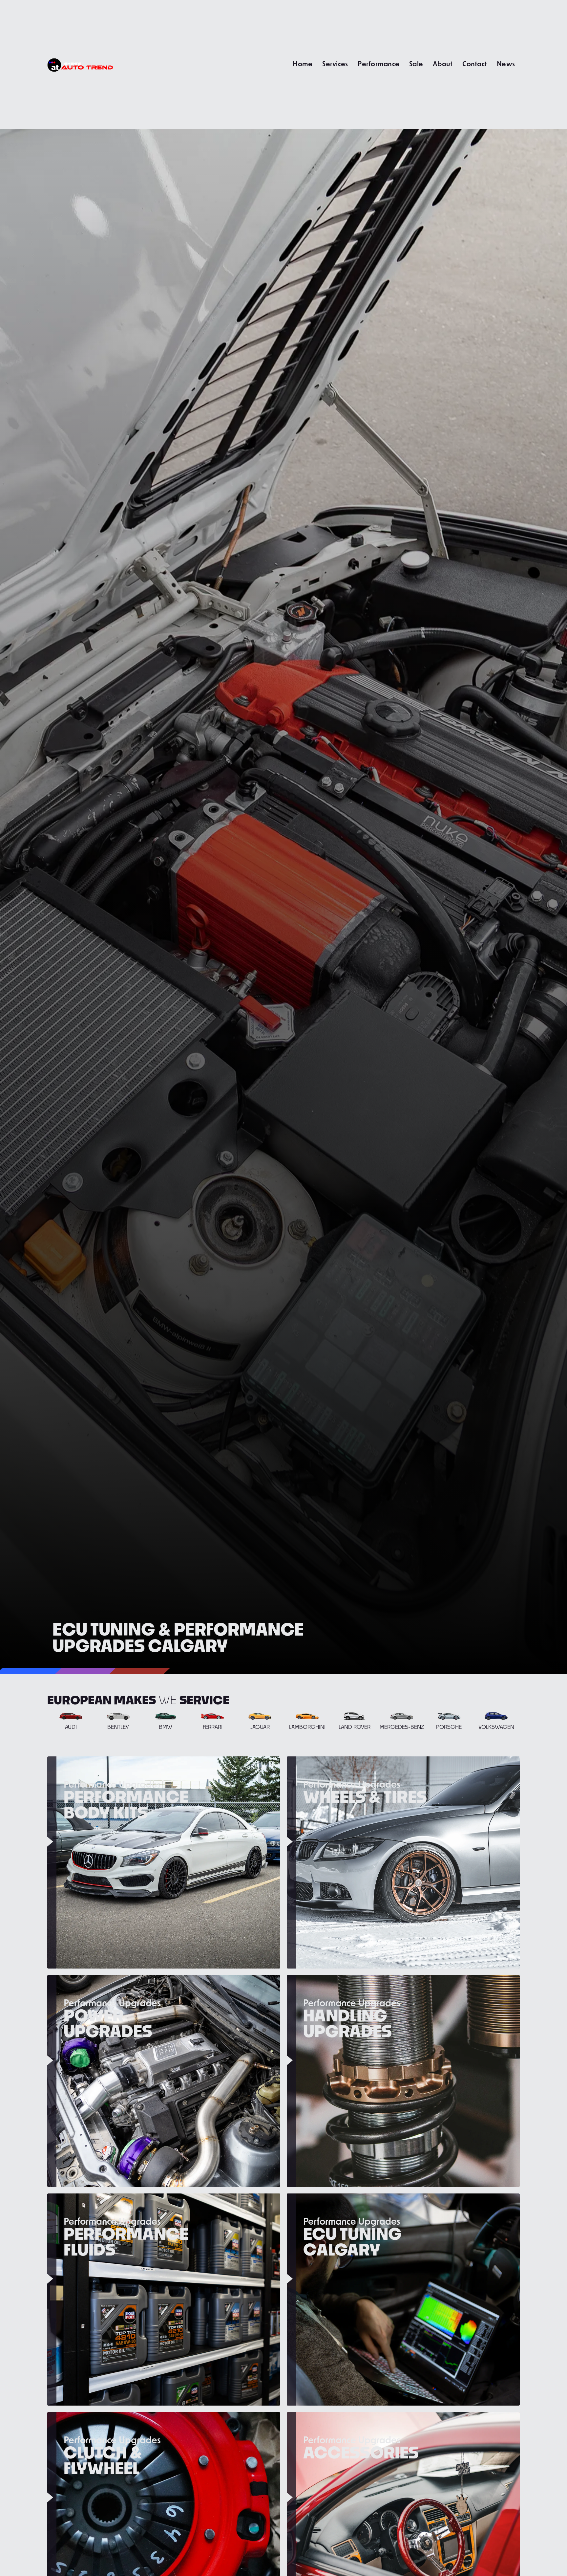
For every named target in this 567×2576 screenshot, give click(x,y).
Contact (475, 64)
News (506, 64)
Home (303, 64)
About (443, 64)
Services (335, 64)
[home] (80, 64)
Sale (416, 64)
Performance (378, 64)
